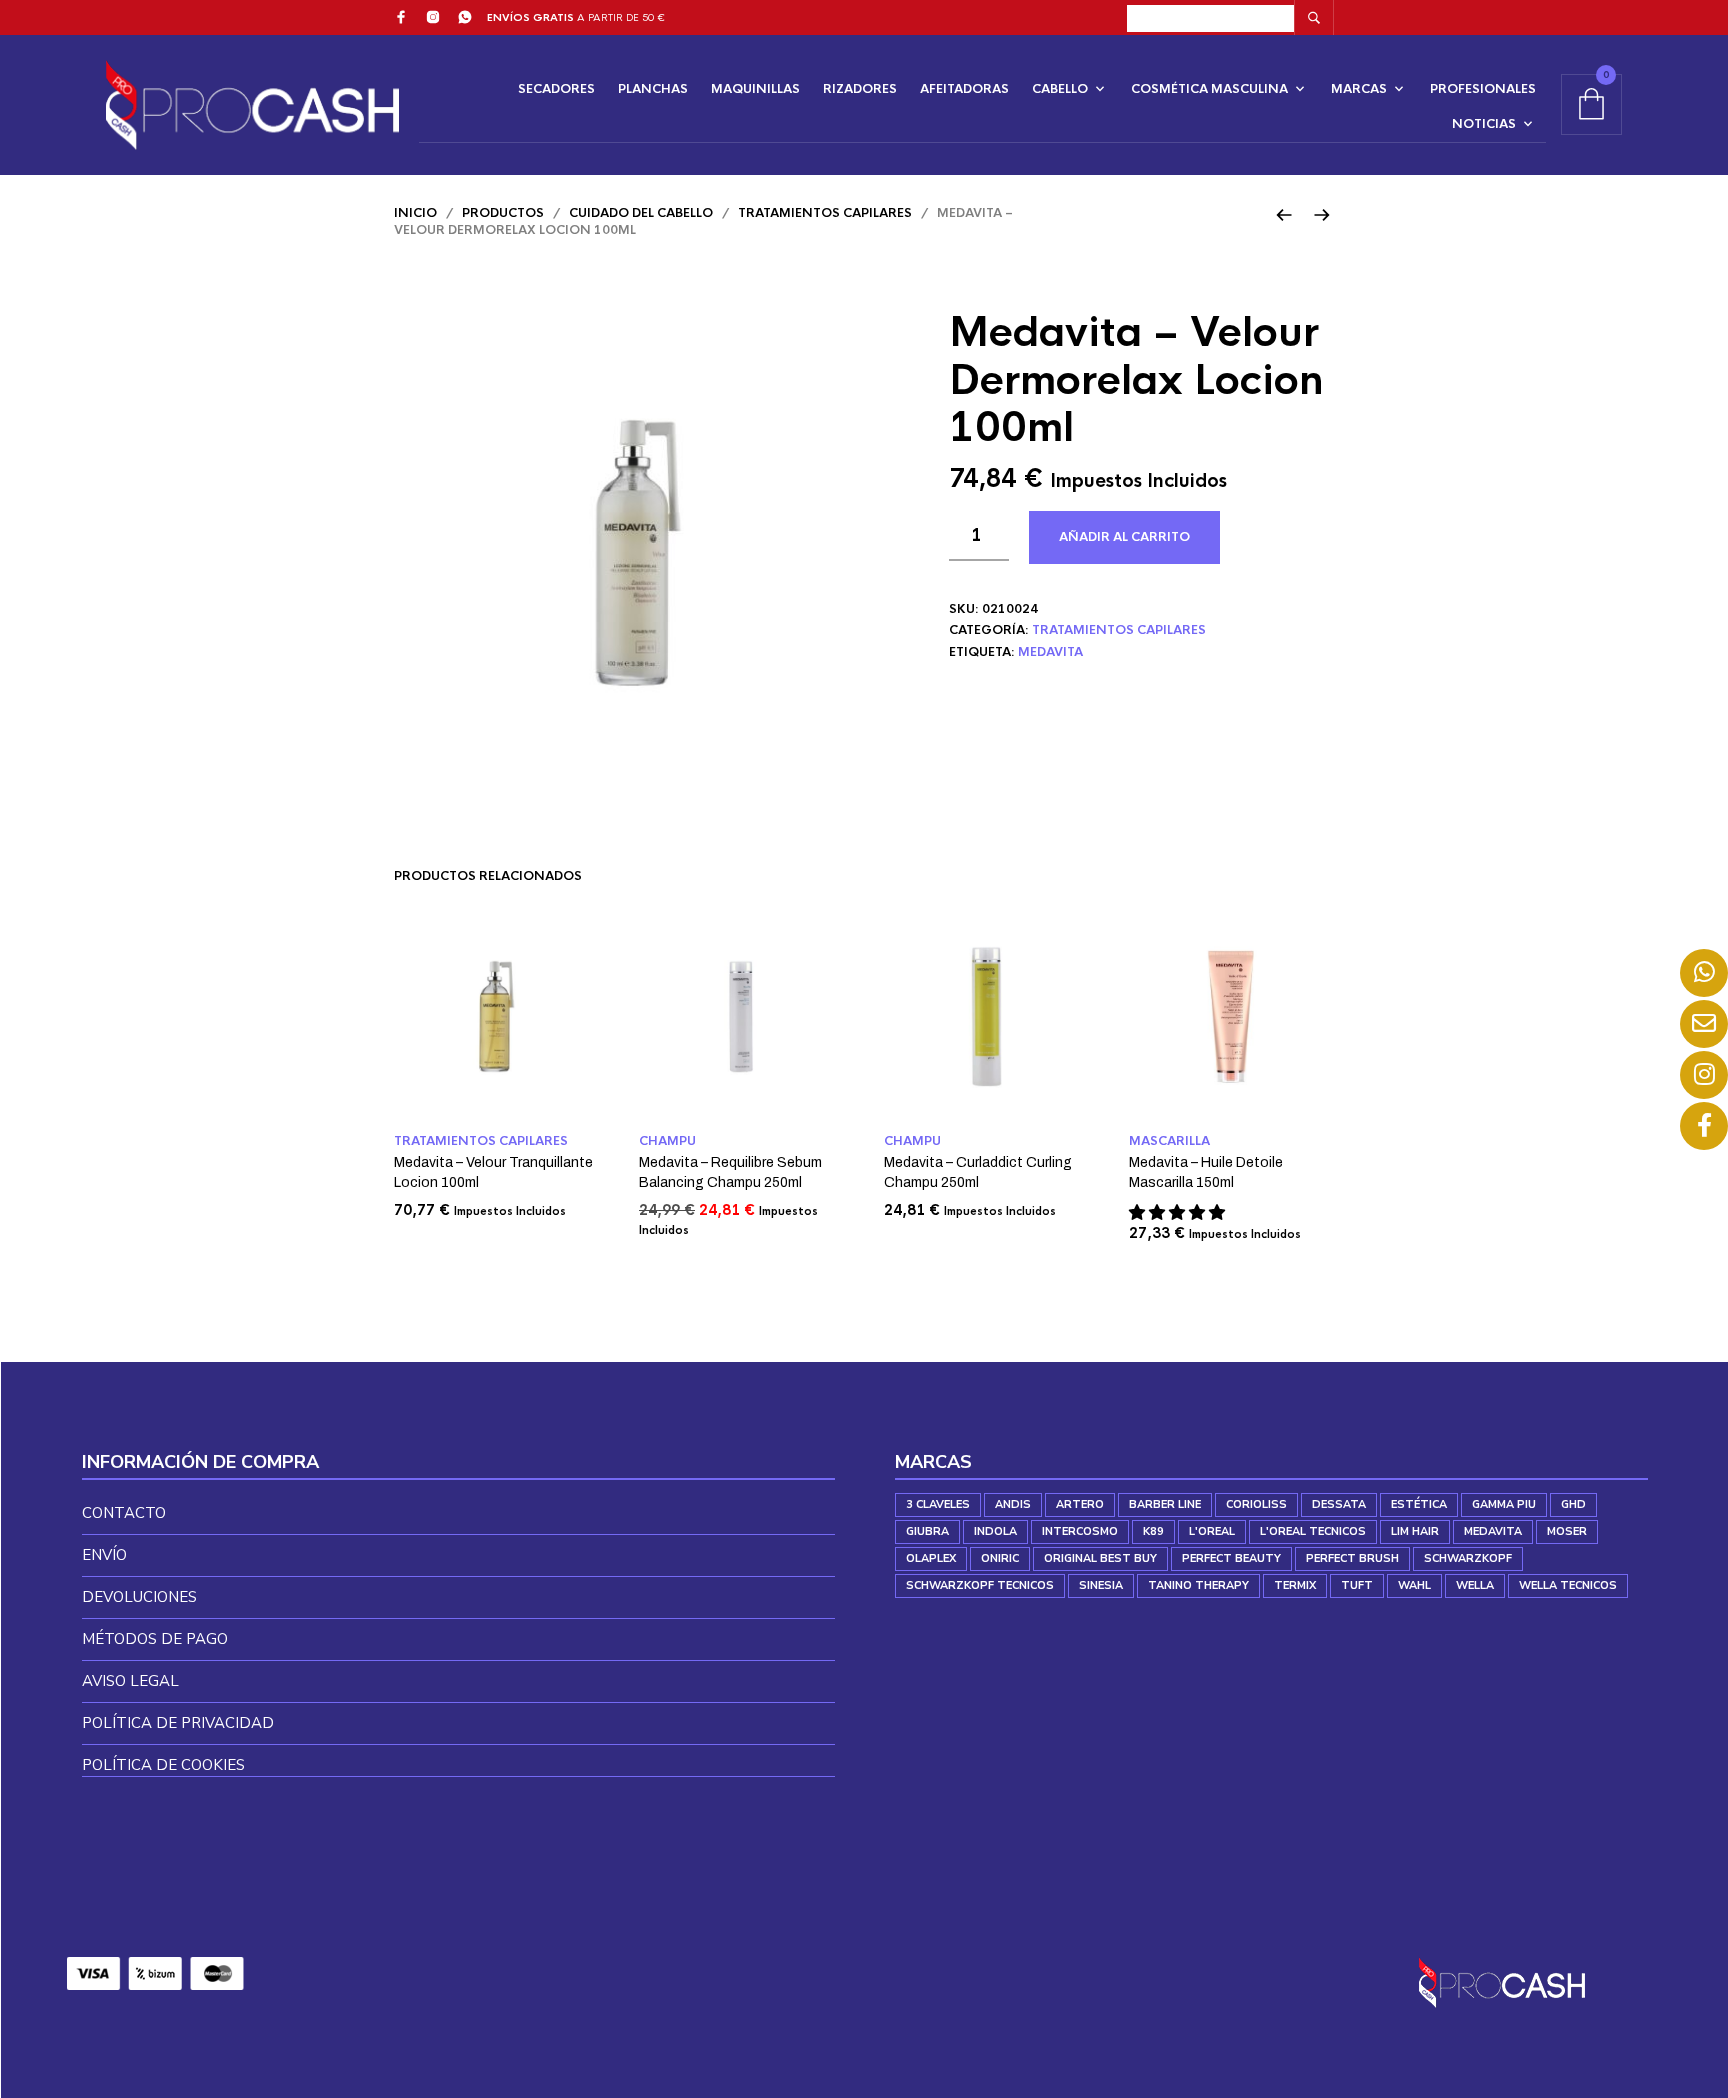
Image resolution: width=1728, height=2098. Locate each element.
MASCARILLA (1169, 1141)
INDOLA (995, 1531)
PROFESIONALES (1483, 89)
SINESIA (1101, 1585)
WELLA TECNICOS (1568, 1585)
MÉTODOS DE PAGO (155, 1639)
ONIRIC (1000, 1558)
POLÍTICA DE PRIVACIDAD (178, 1723)
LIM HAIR (1415, 1531)
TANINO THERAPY (1198, 1585)
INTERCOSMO (1080, 1531)
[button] (1178, 1212)
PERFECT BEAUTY (1231, 1558)
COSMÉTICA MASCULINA (1209, 89)
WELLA (1475, 1585)
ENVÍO (104, 1555)
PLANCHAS (653, 89)
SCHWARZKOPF (1468, 1558)
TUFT (1357, 1585)
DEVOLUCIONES (139, 1597)
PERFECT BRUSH (1352, 1558)
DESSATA (1339, 1504)
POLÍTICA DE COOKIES (163, 1765)
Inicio (415, 213)
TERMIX (1295, 1585)
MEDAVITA (1050, 652)
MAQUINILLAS (755, 89)
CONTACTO (124, 1513)
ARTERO (1080, 1504)
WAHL (1414, 1585)
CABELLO (1060, 89)
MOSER (1567, 1531)
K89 (1153, 1531)
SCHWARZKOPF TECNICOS (980, 1585)
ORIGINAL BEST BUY (1100, 1558)
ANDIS (1013, 1504)
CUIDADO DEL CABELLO (641, 213)
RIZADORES (860, 89)
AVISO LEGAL (130, 1681)
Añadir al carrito (1124, 537)
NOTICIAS (1484, 124)
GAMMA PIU (1504, 1504)
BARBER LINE (1165, 1504)
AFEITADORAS (964, 89)
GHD (1573, 1504)
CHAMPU (667, 1141)
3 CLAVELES (938, 1504)
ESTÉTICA (1419, 1504)
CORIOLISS (1256, 1504)
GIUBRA (927, 1531)
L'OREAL (1212, 1531)
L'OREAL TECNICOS (1313, 1531)
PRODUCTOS (503, 213)
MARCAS (1359, 89)
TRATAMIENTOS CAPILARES (825, 213)
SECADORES (556, 89)
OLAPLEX (931, 1558)
